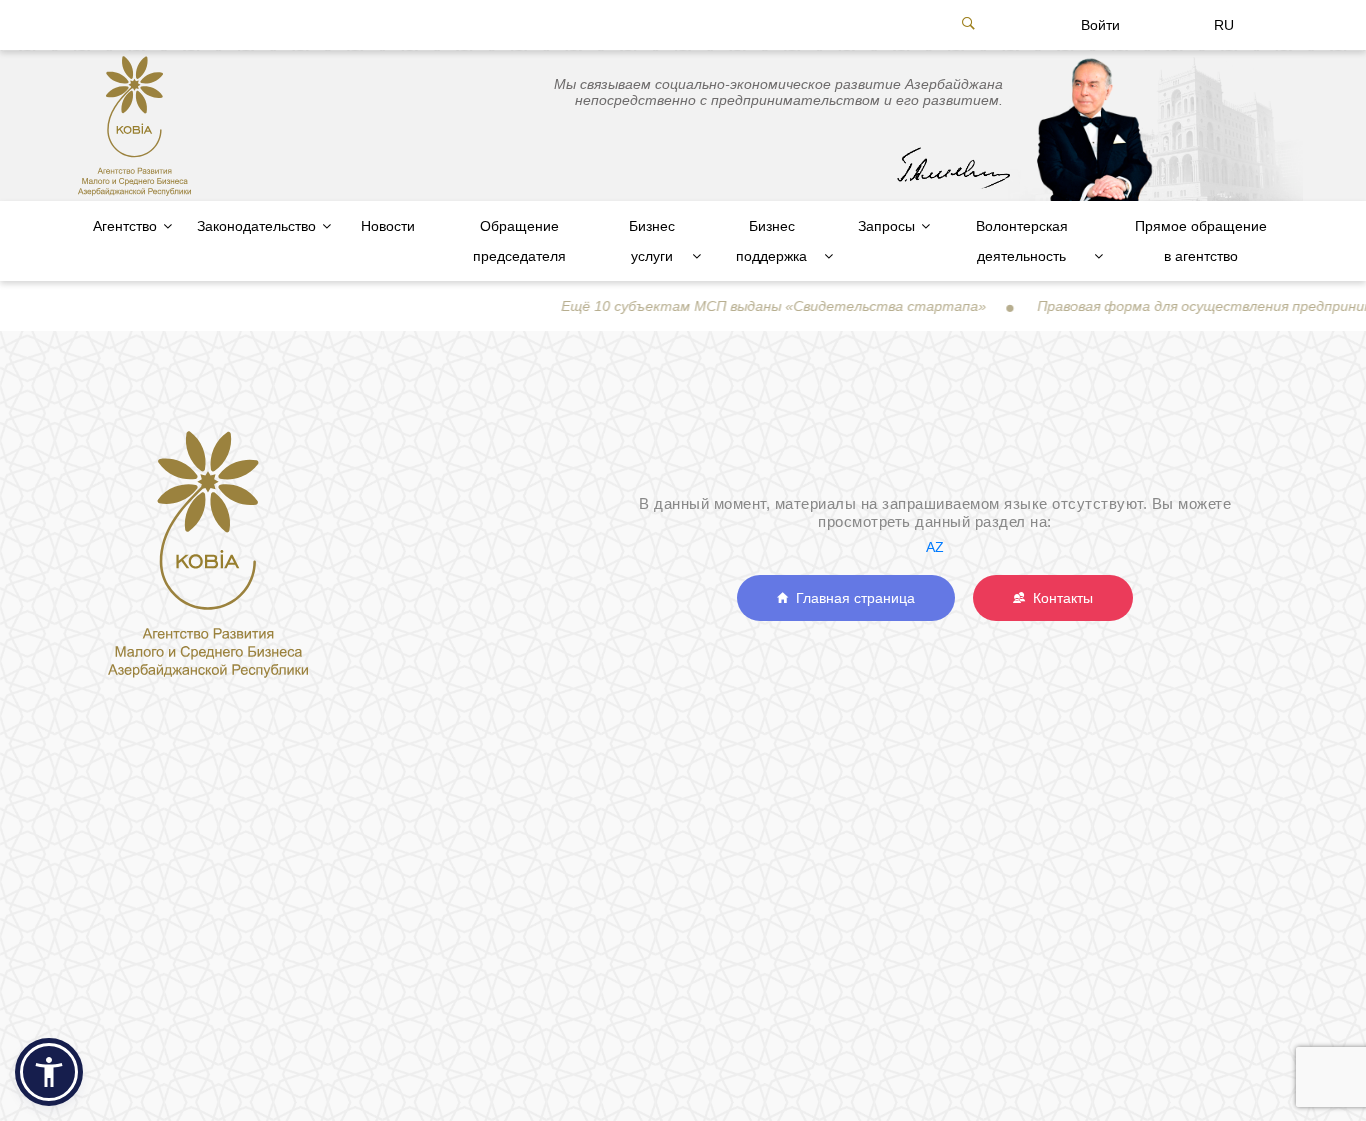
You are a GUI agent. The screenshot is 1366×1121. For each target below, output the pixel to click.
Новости (388, 226)
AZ (935, 547)
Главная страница (851, 598)
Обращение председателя (519, 241)
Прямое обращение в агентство (1201, 241)
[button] (49, 1072)
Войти (1100, 25)
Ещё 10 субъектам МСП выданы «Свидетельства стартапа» (747, 306)
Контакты (1059, 598)
